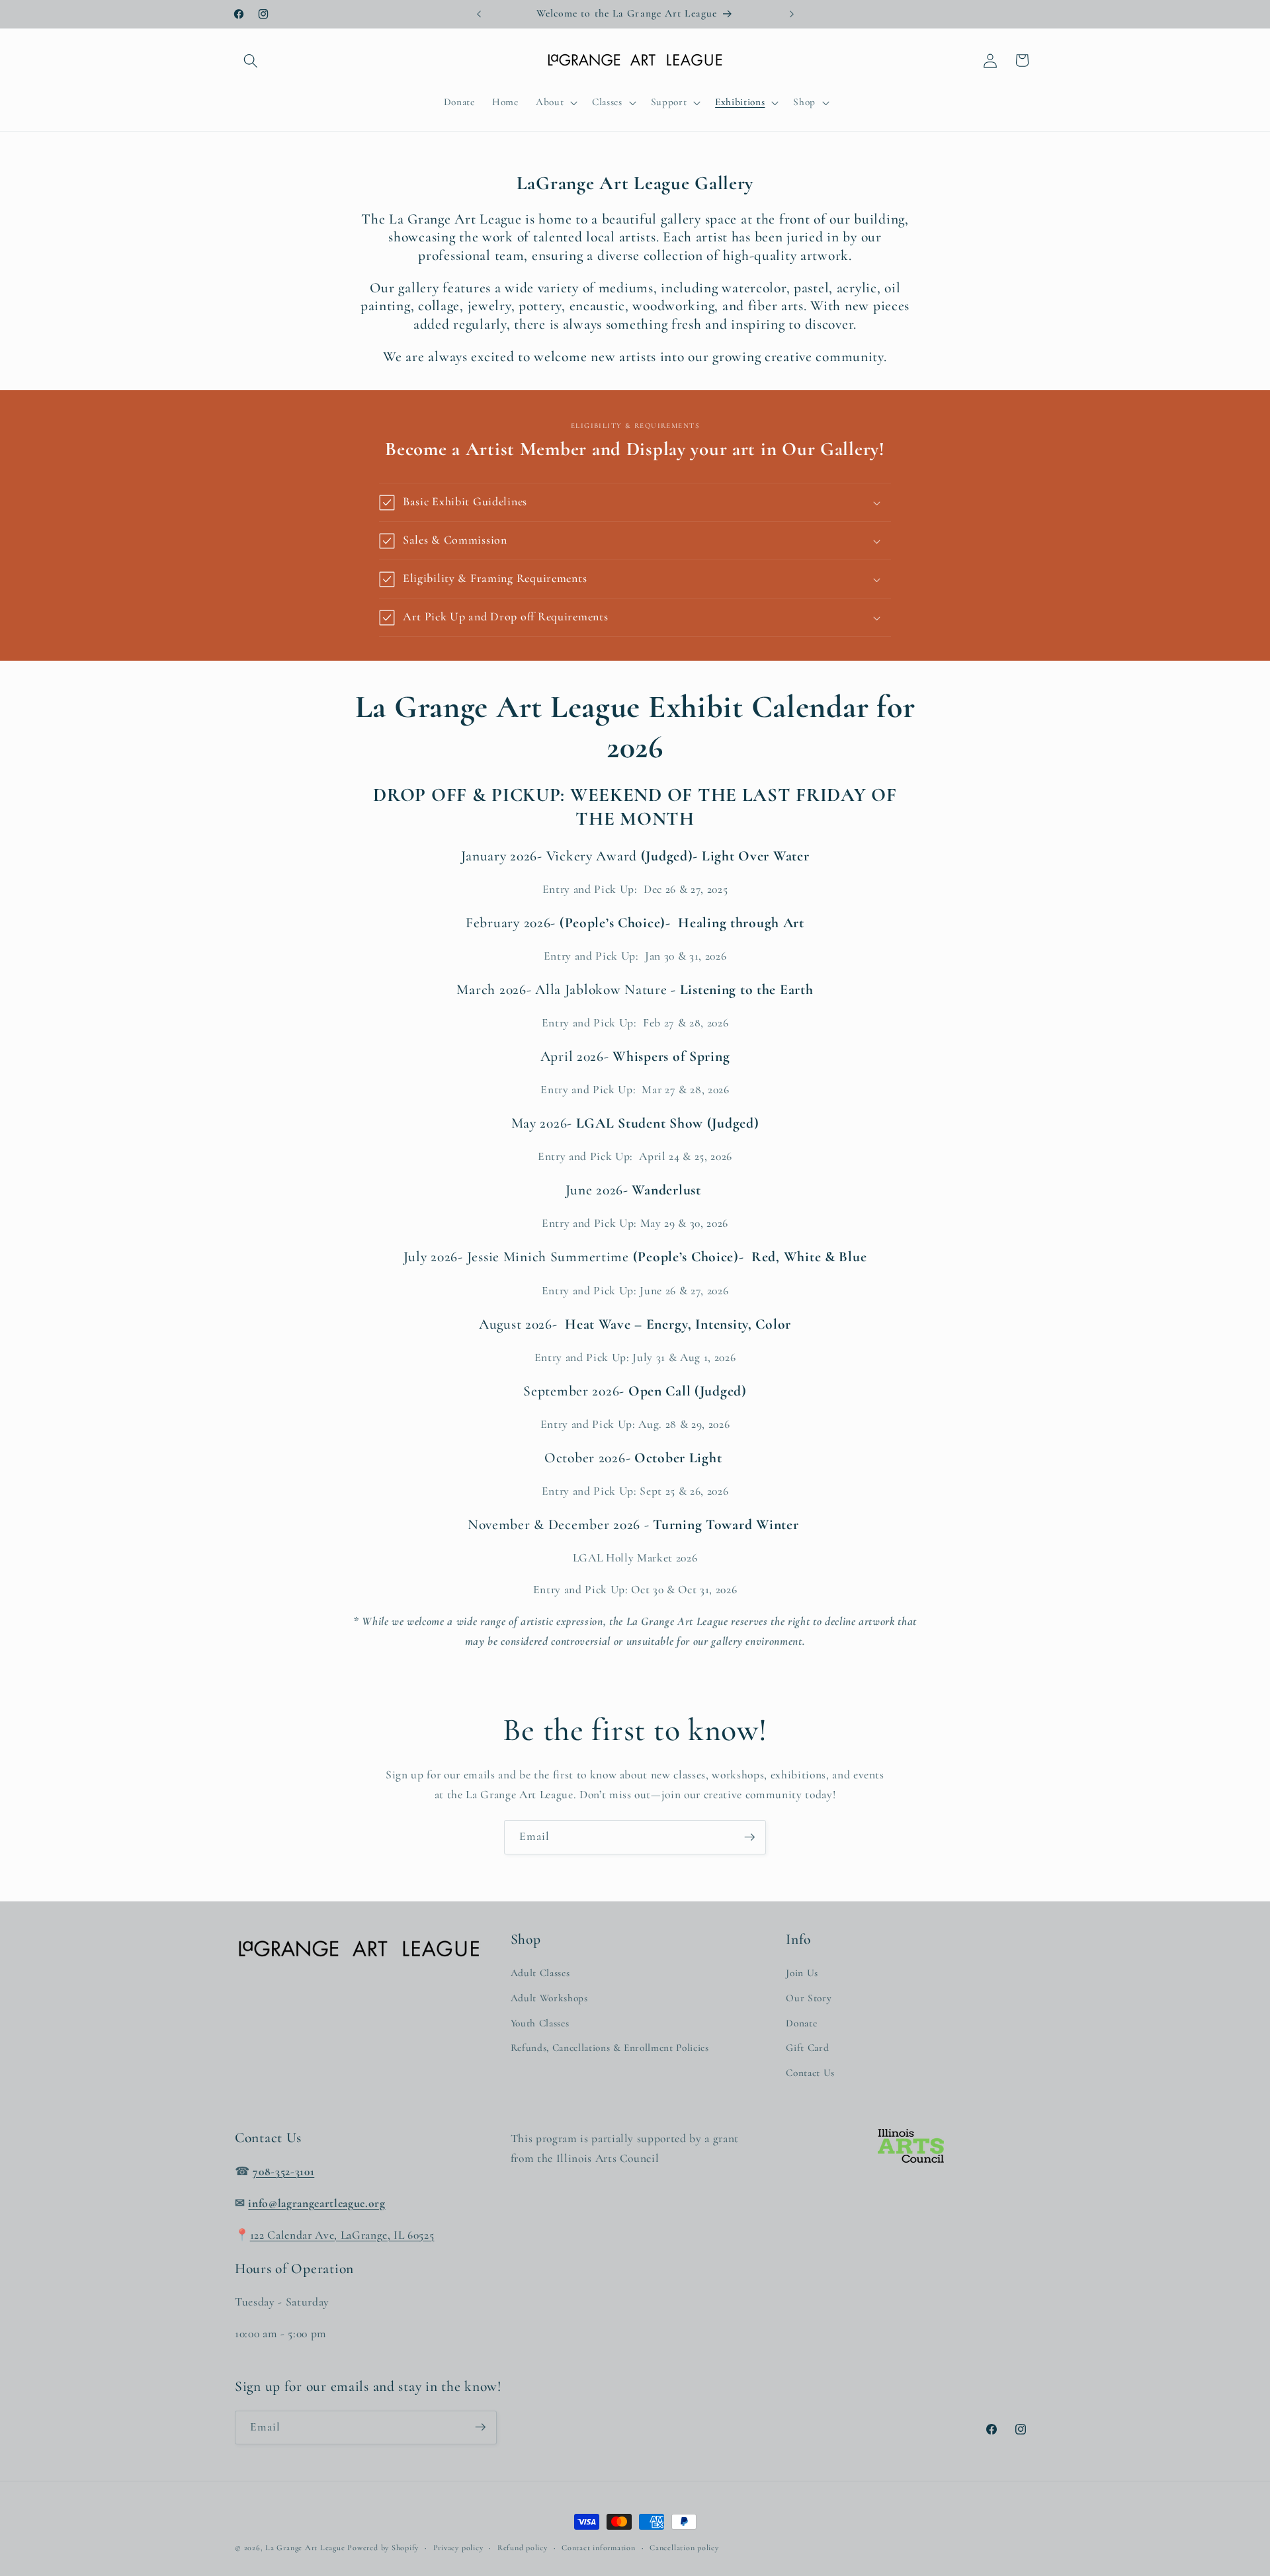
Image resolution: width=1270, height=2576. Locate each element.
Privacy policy (458, 2548)
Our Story (809, 1998)
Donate (801, 2023)
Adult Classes (540, 1974)
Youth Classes (540, 2023)
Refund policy (523, 2548)
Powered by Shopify (383, 2548)
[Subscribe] (749, 1837)
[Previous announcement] (479, 14)
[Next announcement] (792, 14)
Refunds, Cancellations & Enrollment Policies (610, 2048)
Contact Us (810, 2073)
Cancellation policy (684, 2548)
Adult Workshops (549, 1998)
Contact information (599, 2548)
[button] (251, 60)
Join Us (802, 1974)
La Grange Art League (305, 2548)
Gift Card (807, 2048)
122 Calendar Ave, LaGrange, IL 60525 (342, 2235)
